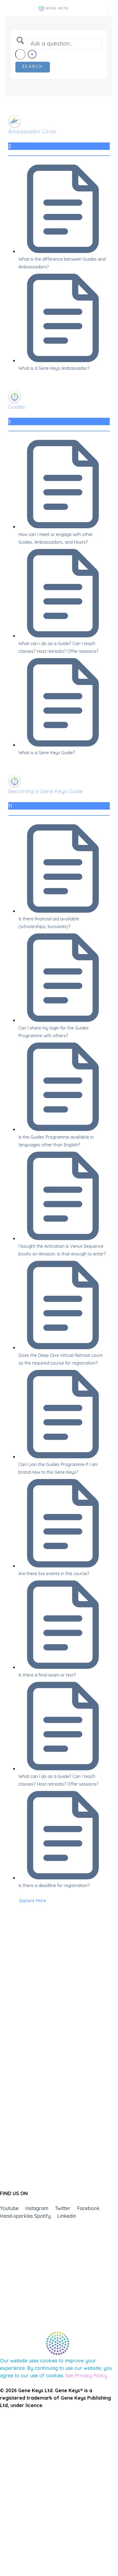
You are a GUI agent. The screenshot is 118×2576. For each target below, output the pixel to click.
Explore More (33, 1901)
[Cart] (114, 8)
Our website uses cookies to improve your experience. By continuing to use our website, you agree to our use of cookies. (56, 2368)
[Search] (105, 8)
